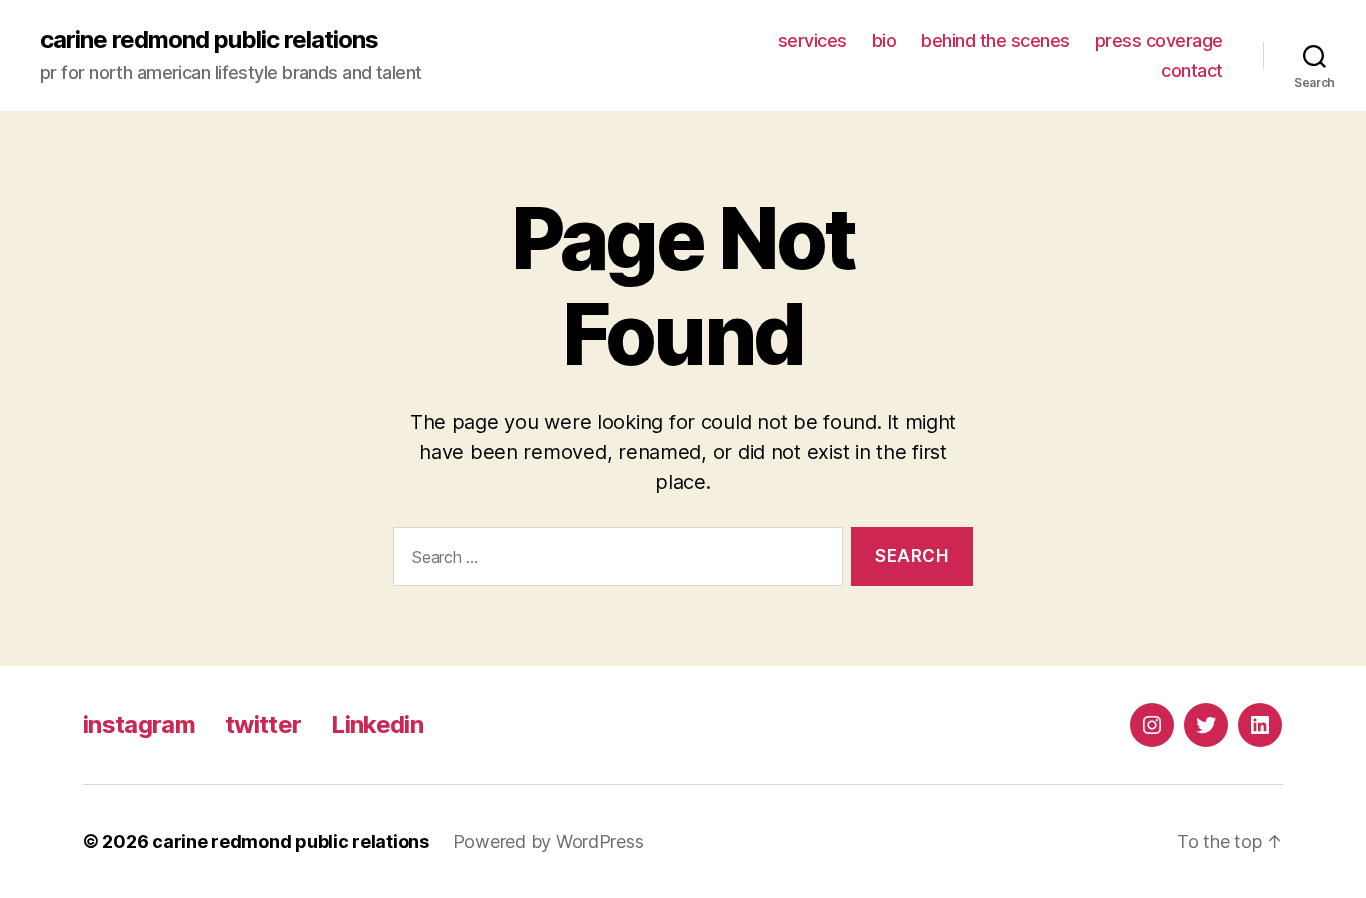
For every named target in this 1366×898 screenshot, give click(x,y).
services (812, 40)
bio (884, 40)
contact (1192, 70)
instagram (139, 724)
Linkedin (377, 724)
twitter (263, 724)
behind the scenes (995, 40)
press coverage (1159, 40)
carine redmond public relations (209, 40)
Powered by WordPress (548, 841)
